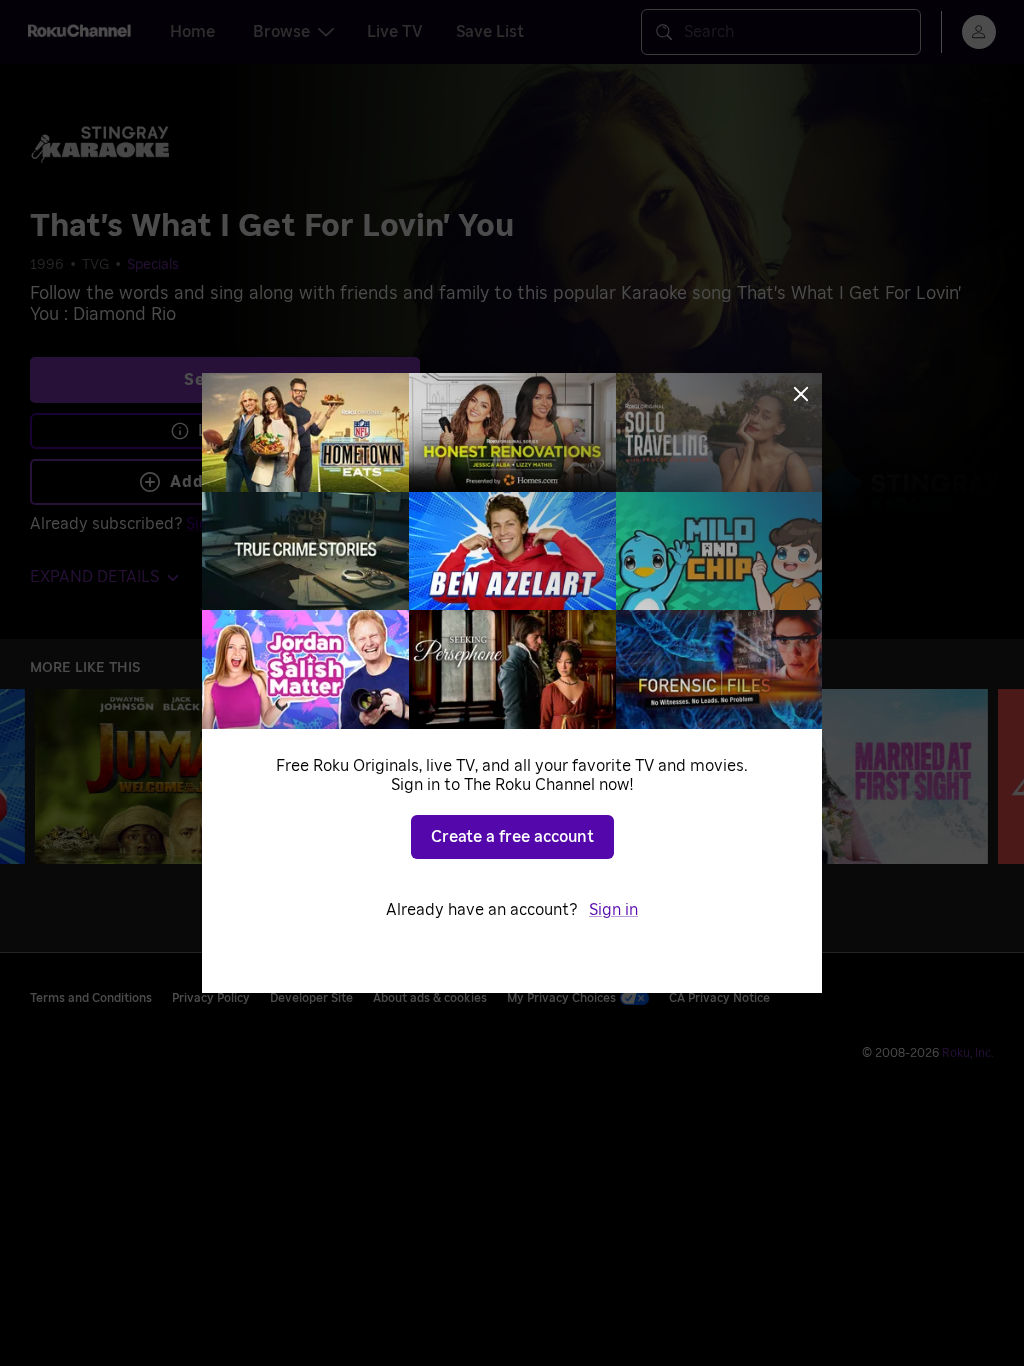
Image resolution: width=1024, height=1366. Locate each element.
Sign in (613, 910)
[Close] (801, 394)
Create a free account (512, 837)
